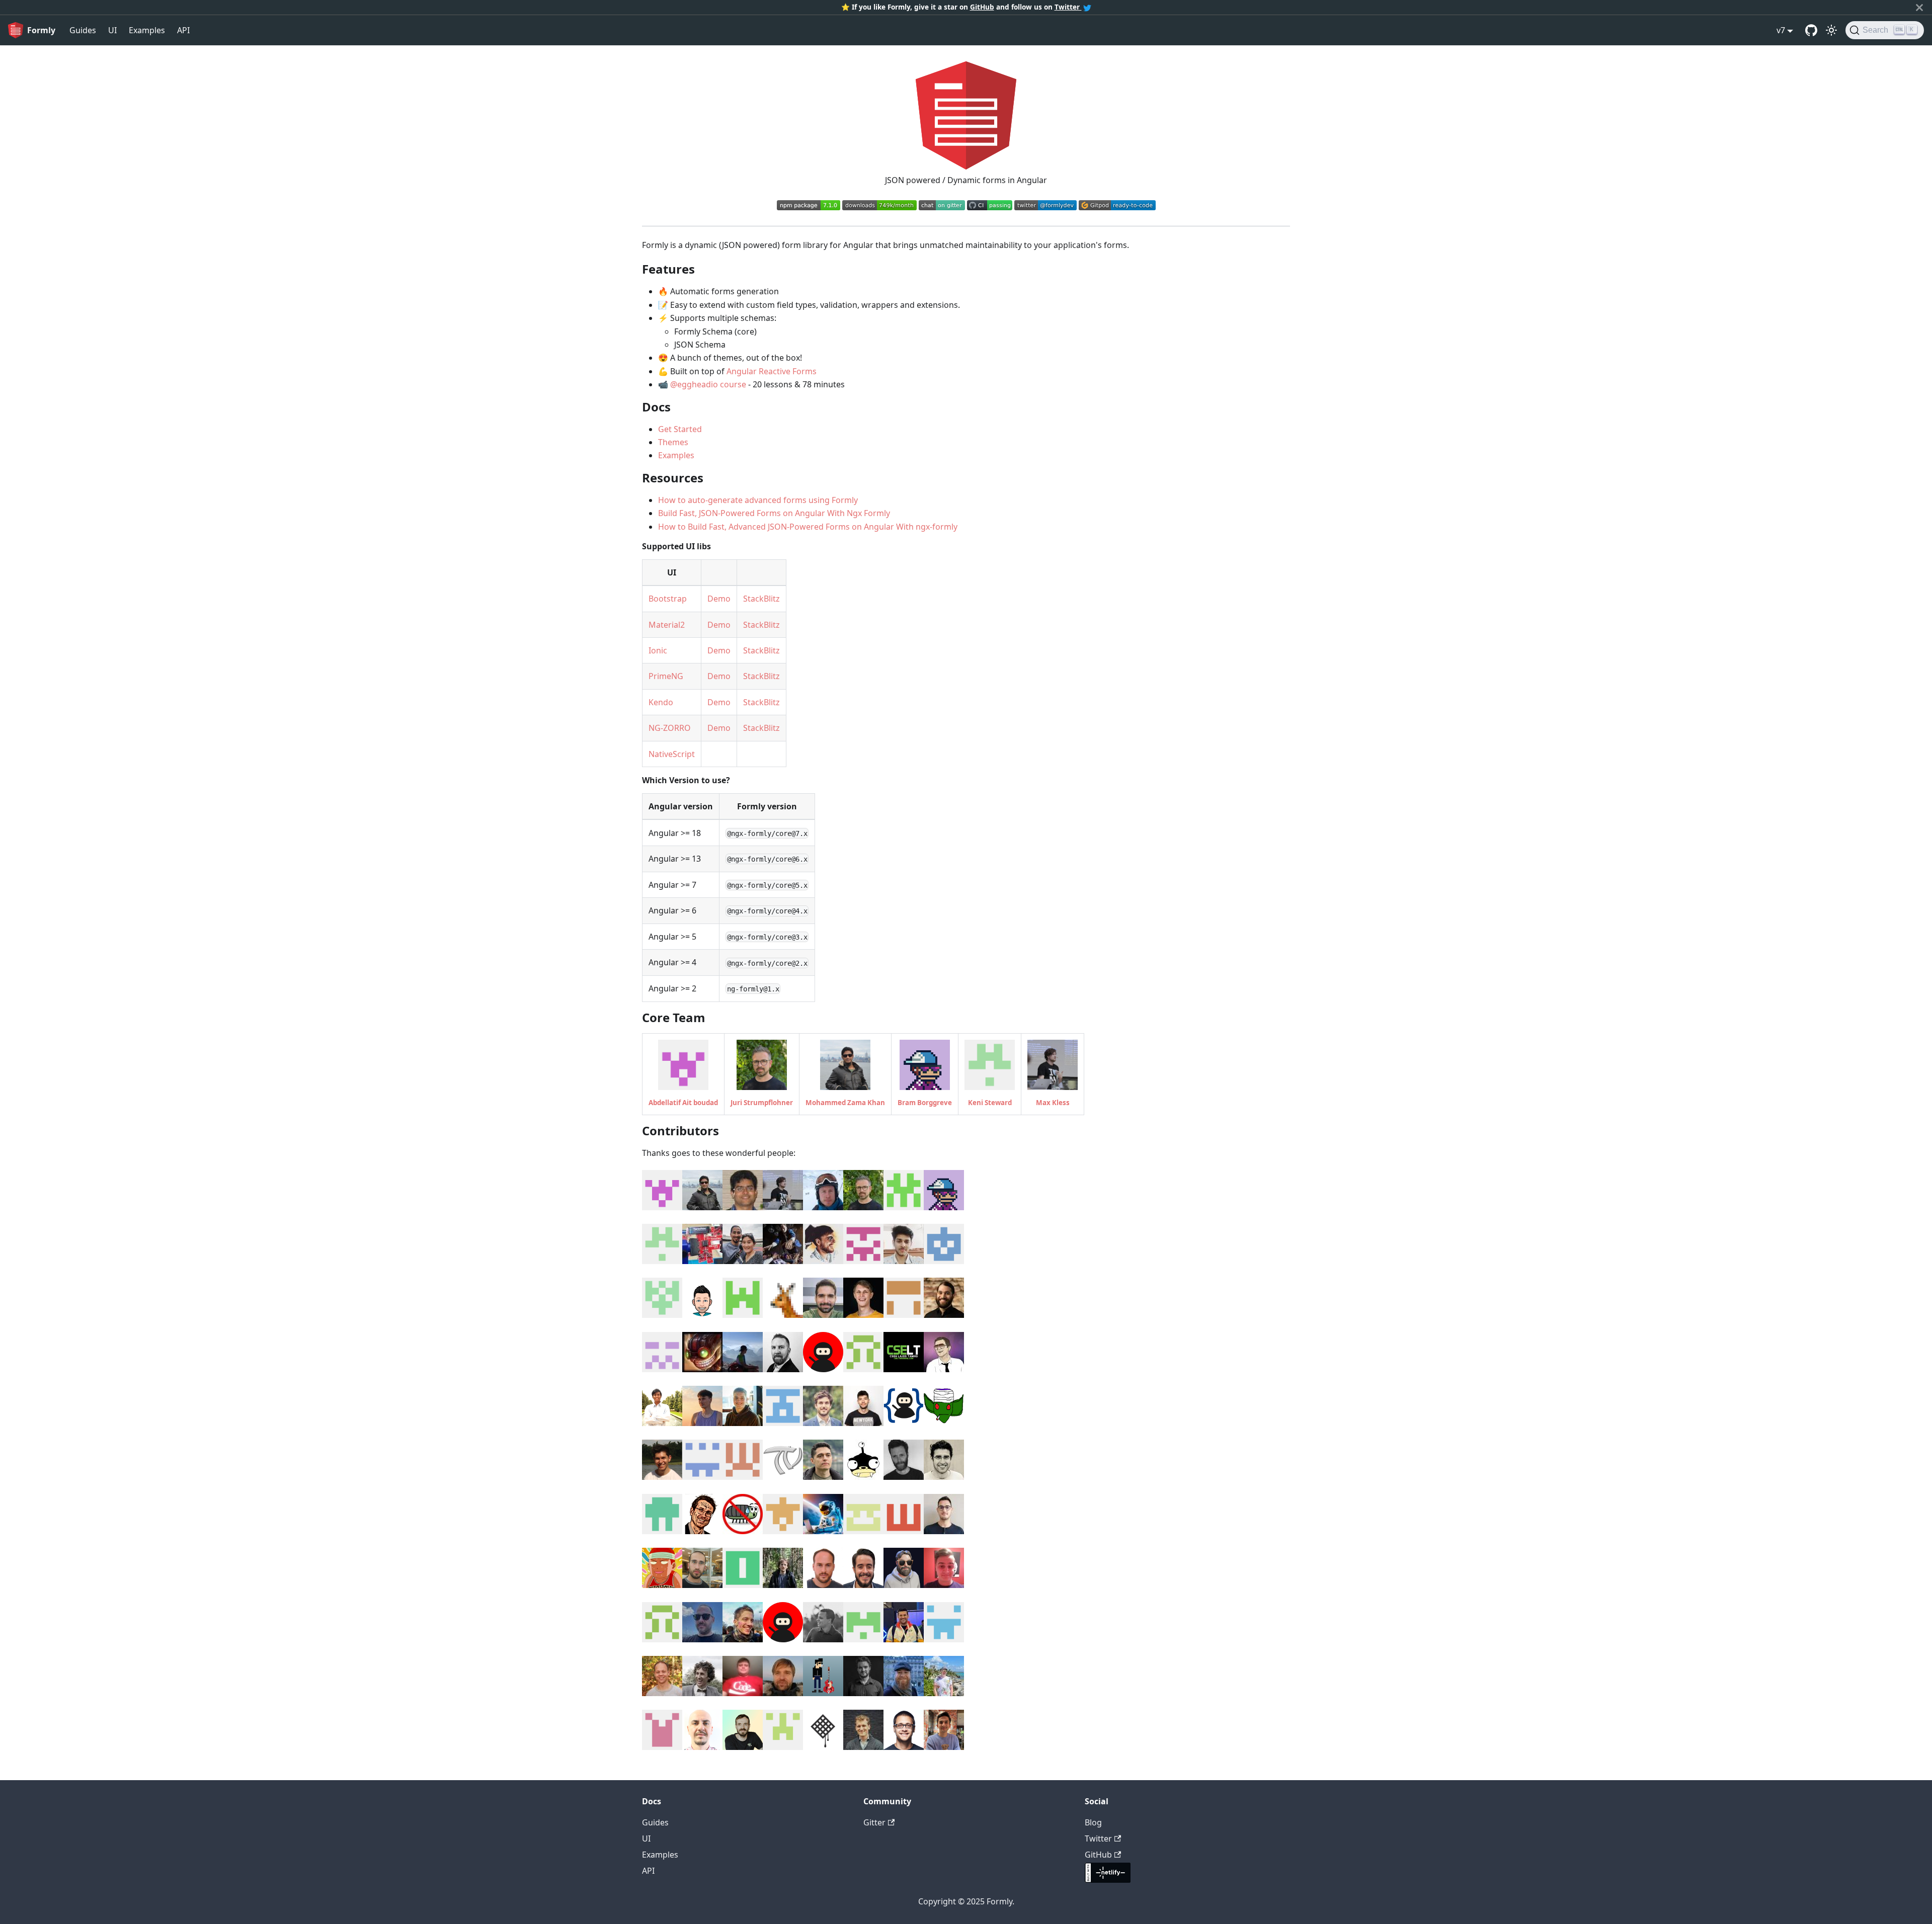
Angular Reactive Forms (772, 371)
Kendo (661, 702)
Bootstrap (668, 599)
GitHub (982, 7)
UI (112, 30)
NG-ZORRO (670, 728)
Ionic (658, 650)
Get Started (680, 429)
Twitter (1068, 7)
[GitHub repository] (1811, 30)
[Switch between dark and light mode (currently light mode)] (1831, 30)
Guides (83, 30)
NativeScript (672, 754)
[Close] (1919, 7)
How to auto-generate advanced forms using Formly (758, 500)
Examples (147, 30)
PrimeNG (666, 676)
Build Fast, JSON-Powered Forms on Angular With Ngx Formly (774, 513)
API (183, 30)
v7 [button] (1781, 30)
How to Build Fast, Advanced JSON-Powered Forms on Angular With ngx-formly (808, 527)
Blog (1093, 1822)
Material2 (667, 625)
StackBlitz (761, 599)
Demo (719, 599)
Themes (673, 442)
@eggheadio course (708, 384)
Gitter (874, 1822)
